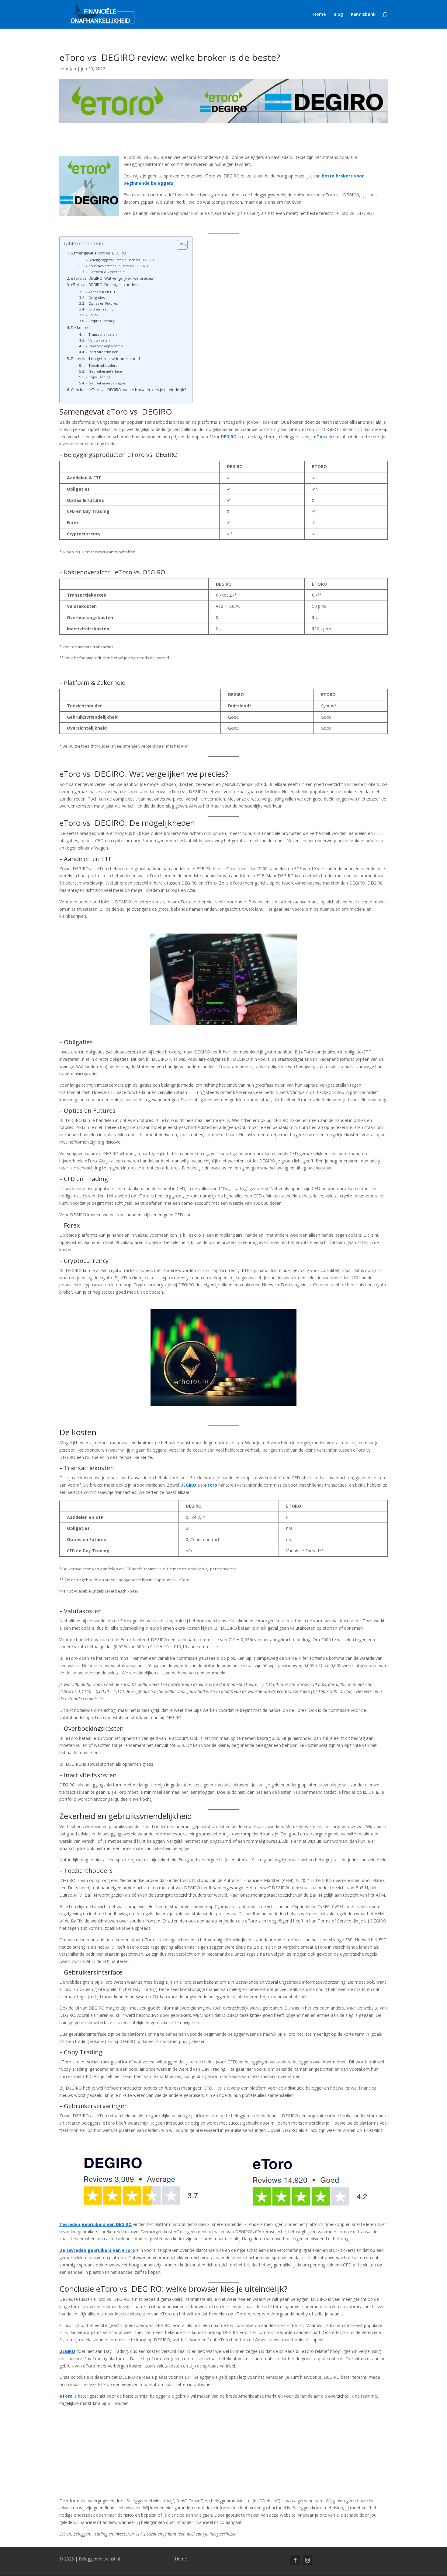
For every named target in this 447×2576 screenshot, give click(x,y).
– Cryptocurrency (100, 321)
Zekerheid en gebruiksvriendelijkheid (105, 359)
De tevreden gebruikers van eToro (97, 2250)
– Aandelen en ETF (101, 292)
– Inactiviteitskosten (102, 352)
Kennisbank (363, 15)
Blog (338, 15)
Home (319, 15)
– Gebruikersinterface (104, 371)
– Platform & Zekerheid (105, 272)
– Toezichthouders (101, 365)
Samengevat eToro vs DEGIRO (98, 253)
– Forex (92, 315)
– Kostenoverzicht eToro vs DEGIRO (117, 266)
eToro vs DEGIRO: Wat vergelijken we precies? (113, 278)
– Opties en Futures (102, 303)
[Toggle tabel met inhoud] (179, 245)
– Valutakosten (98, 340)
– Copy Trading (98, 377)
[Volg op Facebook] (295, 2560)
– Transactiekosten (101, 334)
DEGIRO (67, 2351)
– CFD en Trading (100, 309)
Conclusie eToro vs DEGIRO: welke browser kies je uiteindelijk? (128, 390)
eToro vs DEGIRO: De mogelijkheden (104, 285)
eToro (211, 1485)
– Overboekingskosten (104, 346)
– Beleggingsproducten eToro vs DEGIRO (120, 260)
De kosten (80, 328)
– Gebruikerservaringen (105, 383)
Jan (73, 69)
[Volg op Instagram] (307, 2560)
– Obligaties (95, 298)
